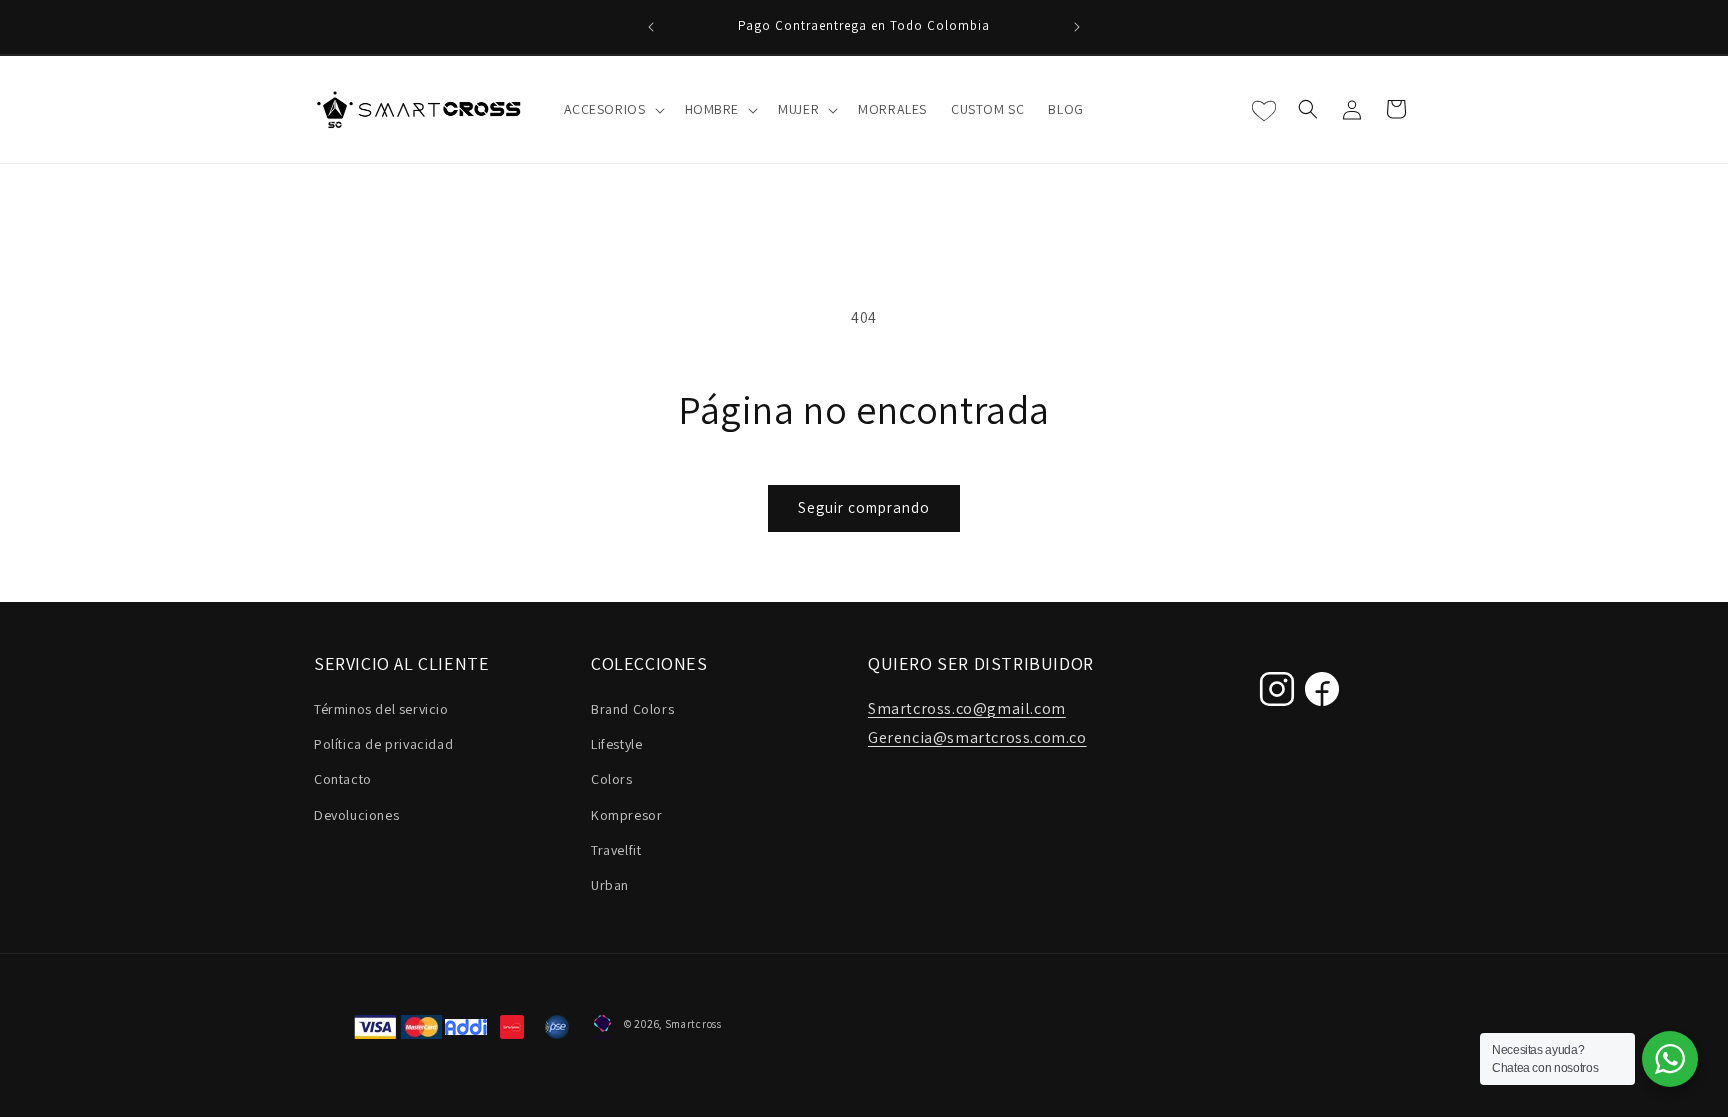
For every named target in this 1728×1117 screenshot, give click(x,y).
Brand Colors (632, 709)
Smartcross (693, 1024)
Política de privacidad (383, 744)
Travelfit (616, 850)
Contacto (343, 779)
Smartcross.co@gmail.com (967, 708)
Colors (612, 779)
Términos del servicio (381, 709)
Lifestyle (616, 744)
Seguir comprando (864, 507)
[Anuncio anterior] (651, 27)
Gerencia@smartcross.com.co (977, 737)
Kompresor (626, 815)
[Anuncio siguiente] (1077, 27)
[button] (612, 109)
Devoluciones (356, 815)
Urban (610, 885)
